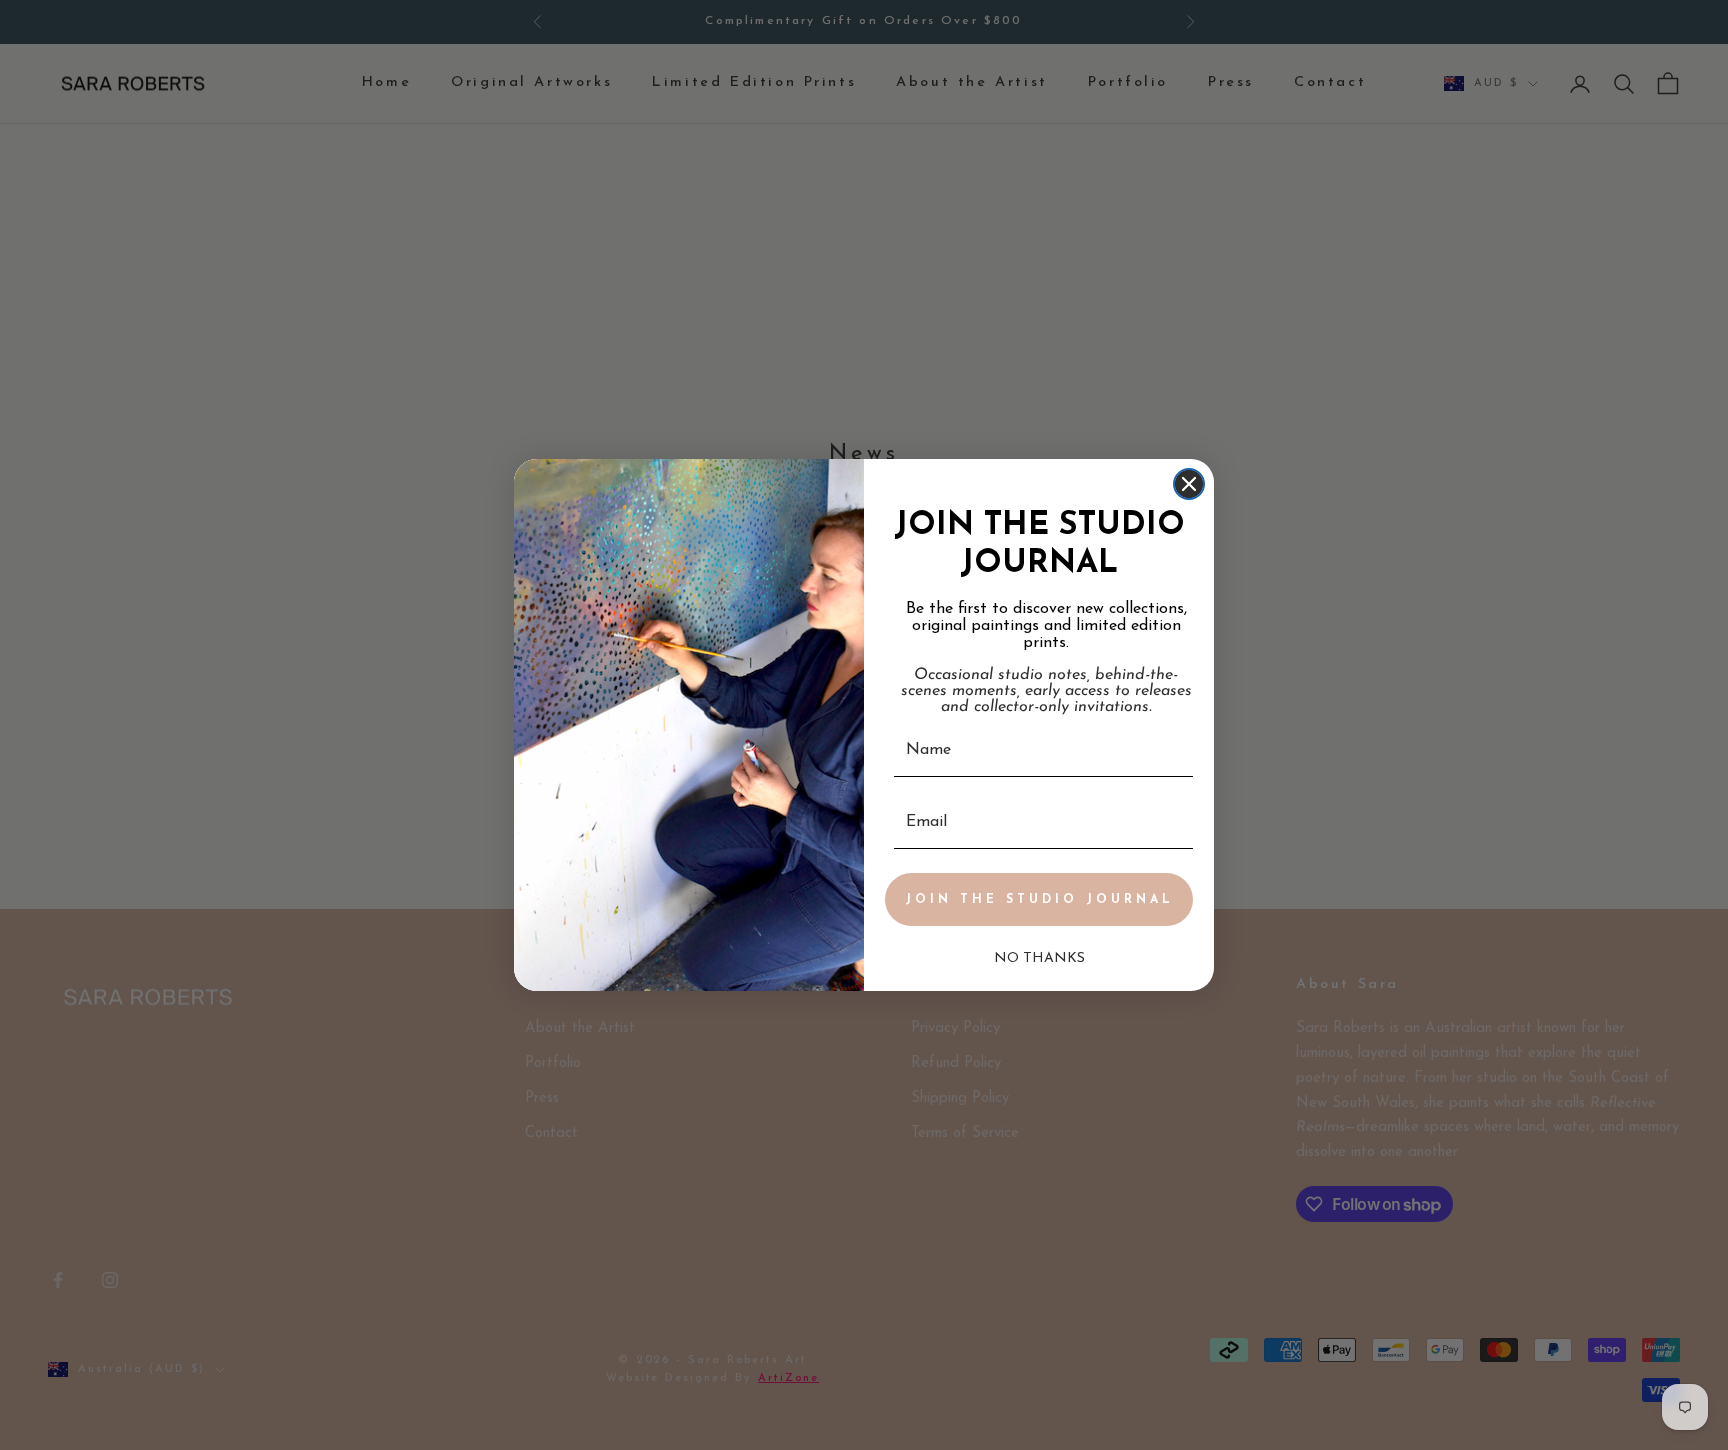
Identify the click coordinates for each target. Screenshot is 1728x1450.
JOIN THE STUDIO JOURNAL (1039, 900)
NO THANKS (1039, 958)
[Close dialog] (1189, 484)
